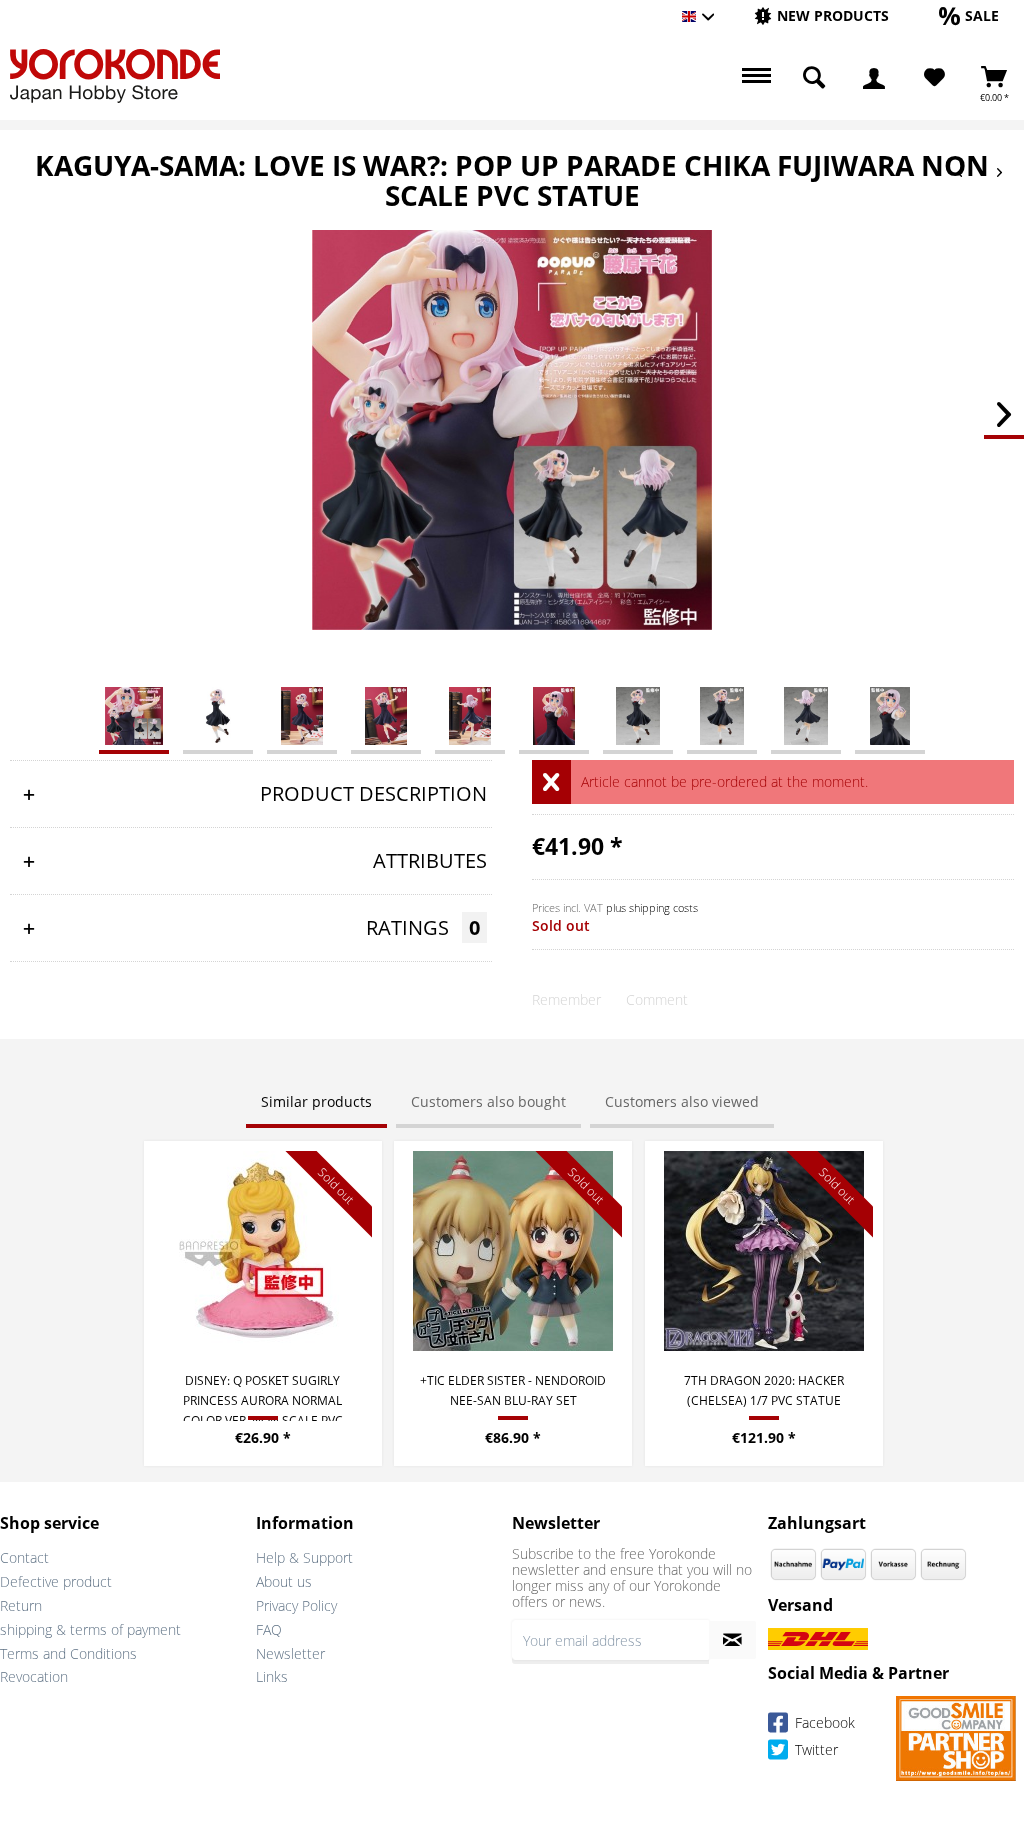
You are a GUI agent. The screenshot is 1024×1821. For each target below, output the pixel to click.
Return (21, 1605)
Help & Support (304, 1557)
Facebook (823, 1723)
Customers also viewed (682, 1101)
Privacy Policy (296, 1605)
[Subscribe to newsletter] (732, 1640)
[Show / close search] (814, 78)
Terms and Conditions (68, 1653)
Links (272, 1676)
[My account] (874, 78)
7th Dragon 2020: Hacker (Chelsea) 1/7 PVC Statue (764, 1390)
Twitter (814, 1750)
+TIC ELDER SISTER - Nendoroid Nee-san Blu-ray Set (513, 1390)
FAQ (269, 1629)
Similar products (316, 1101)
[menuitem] (821, 16)
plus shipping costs (652, 907)
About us (284, 1581)
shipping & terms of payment (90, 1629)
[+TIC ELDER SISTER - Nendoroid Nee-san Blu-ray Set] (513, 1251)
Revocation (34, 1676)
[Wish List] (934, 78)
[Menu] (754, 78)
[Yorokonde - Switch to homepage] (115, 76)
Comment (657, 999)
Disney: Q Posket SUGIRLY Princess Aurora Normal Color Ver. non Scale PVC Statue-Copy (263, 1396)
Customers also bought (488, 1101)
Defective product (56, 1581)
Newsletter (290, 1653)
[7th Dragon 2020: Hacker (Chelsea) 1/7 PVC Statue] (764, 1251)
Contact (24, 1557)
